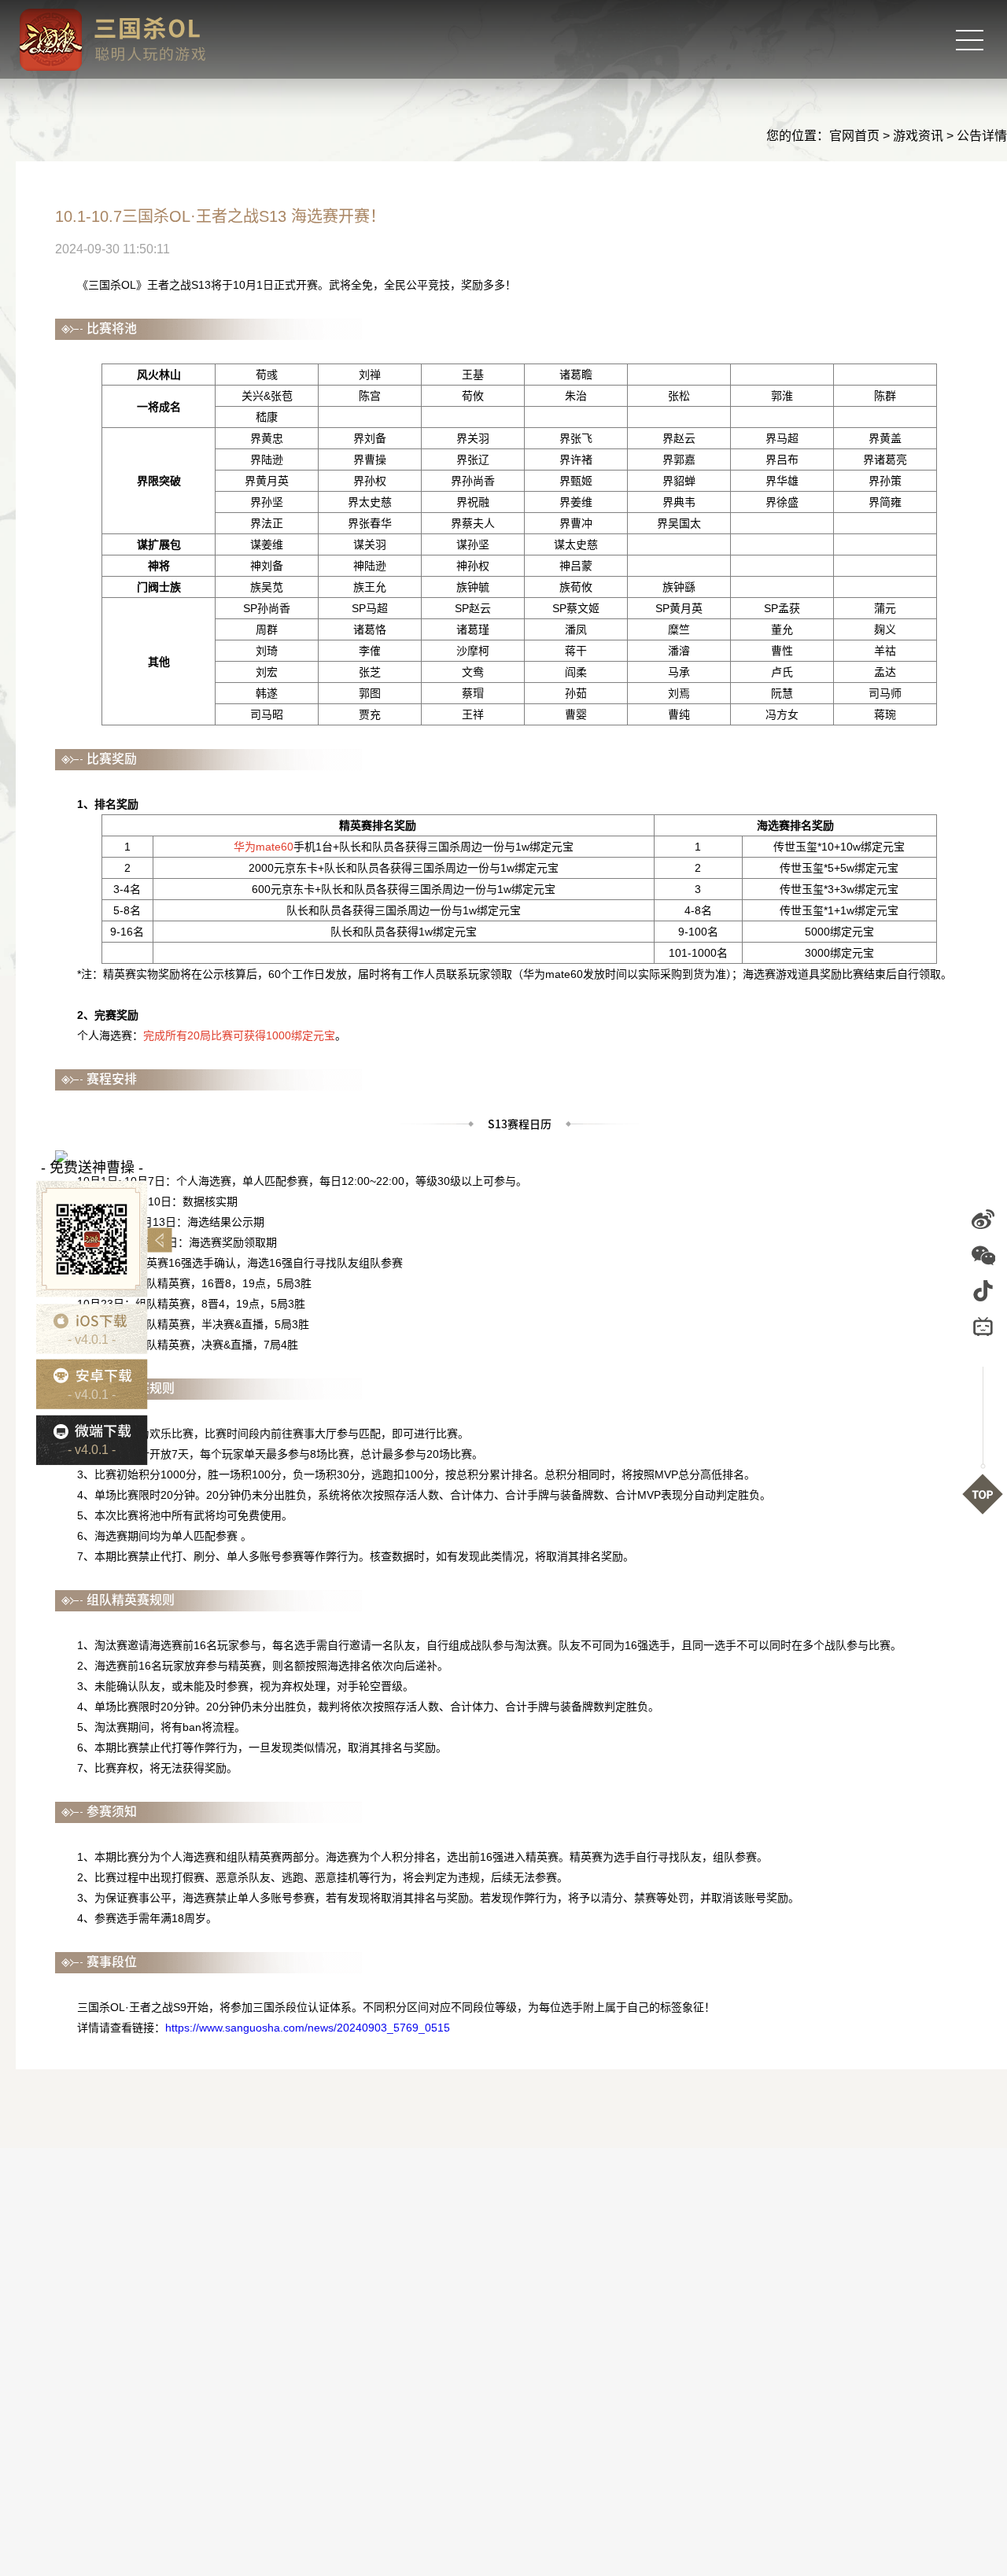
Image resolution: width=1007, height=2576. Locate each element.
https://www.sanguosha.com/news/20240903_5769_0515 (308, 2028)
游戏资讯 (918, 136)
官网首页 (854, 136)
